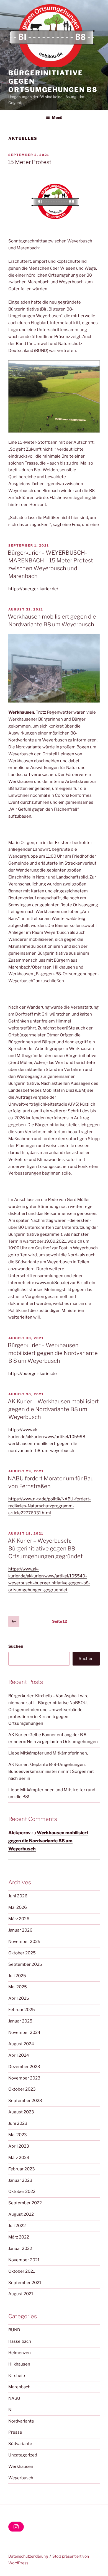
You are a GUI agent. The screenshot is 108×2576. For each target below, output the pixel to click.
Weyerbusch (21, 2478)
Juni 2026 (18, 1896)
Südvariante (20, 2444)
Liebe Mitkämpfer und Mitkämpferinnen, (48, 1753)
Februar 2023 (22, 2169)
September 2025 (25, 1964)
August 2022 (21, 2214)
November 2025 (24, 1942)
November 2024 (24, 2032)
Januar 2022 (20, 2249)
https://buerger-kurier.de (33, 1374)
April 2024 (19, 2055)
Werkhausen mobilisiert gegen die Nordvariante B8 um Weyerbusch (48, 1841)
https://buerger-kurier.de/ (33, 589)
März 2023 (19, 2158)
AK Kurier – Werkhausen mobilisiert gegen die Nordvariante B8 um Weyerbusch (53, 1409)
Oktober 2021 (22, 2271)
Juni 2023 (18, 2123)
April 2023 (19, 2146)
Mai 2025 (18, 1987)
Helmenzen (20, 2353)
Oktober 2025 (22, 1953)
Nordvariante (21, 2421)
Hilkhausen (19, 2364)
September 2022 (25, 2203)
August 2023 (21, 2112)
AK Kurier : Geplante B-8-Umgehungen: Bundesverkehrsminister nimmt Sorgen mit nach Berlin (51, 1771)
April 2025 (19, 1998)
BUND (14, 2330)
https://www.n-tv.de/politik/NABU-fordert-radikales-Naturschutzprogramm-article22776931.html (50, 1506)
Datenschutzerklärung (28, 2556)
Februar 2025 (22, 2010)
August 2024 (21, 2044)
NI (10, 2410)
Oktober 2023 (22, 2089)
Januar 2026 (20, 1930)
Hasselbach (20, 2341)
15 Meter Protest (30, 162)
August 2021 (21, 2294)
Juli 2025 (17, 1976)
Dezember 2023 (24, 2067)
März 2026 (19, 1919)
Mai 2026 (18, 1907)
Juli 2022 (17, 2226)
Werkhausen (21, 2466)
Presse (15, 2432)
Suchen (16, 1646)
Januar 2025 (20, 2021)
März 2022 (19, 2237)
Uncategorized (23, 2455)
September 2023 (25, 2101)
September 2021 (25, 2283)
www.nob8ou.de (52, 1283)
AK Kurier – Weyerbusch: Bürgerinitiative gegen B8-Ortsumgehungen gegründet (45, 1548)
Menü (57, 117)
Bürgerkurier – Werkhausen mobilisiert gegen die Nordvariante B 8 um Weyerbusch (53, 1353)
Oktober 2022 (22, 2192)
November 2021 (24, 2260)
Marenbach (19, 2387)
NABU (14, 2398)
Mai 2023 (18, 2135)
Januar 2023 (20, 2180)
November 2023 (24, 2078)
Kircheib (17, 2376)
